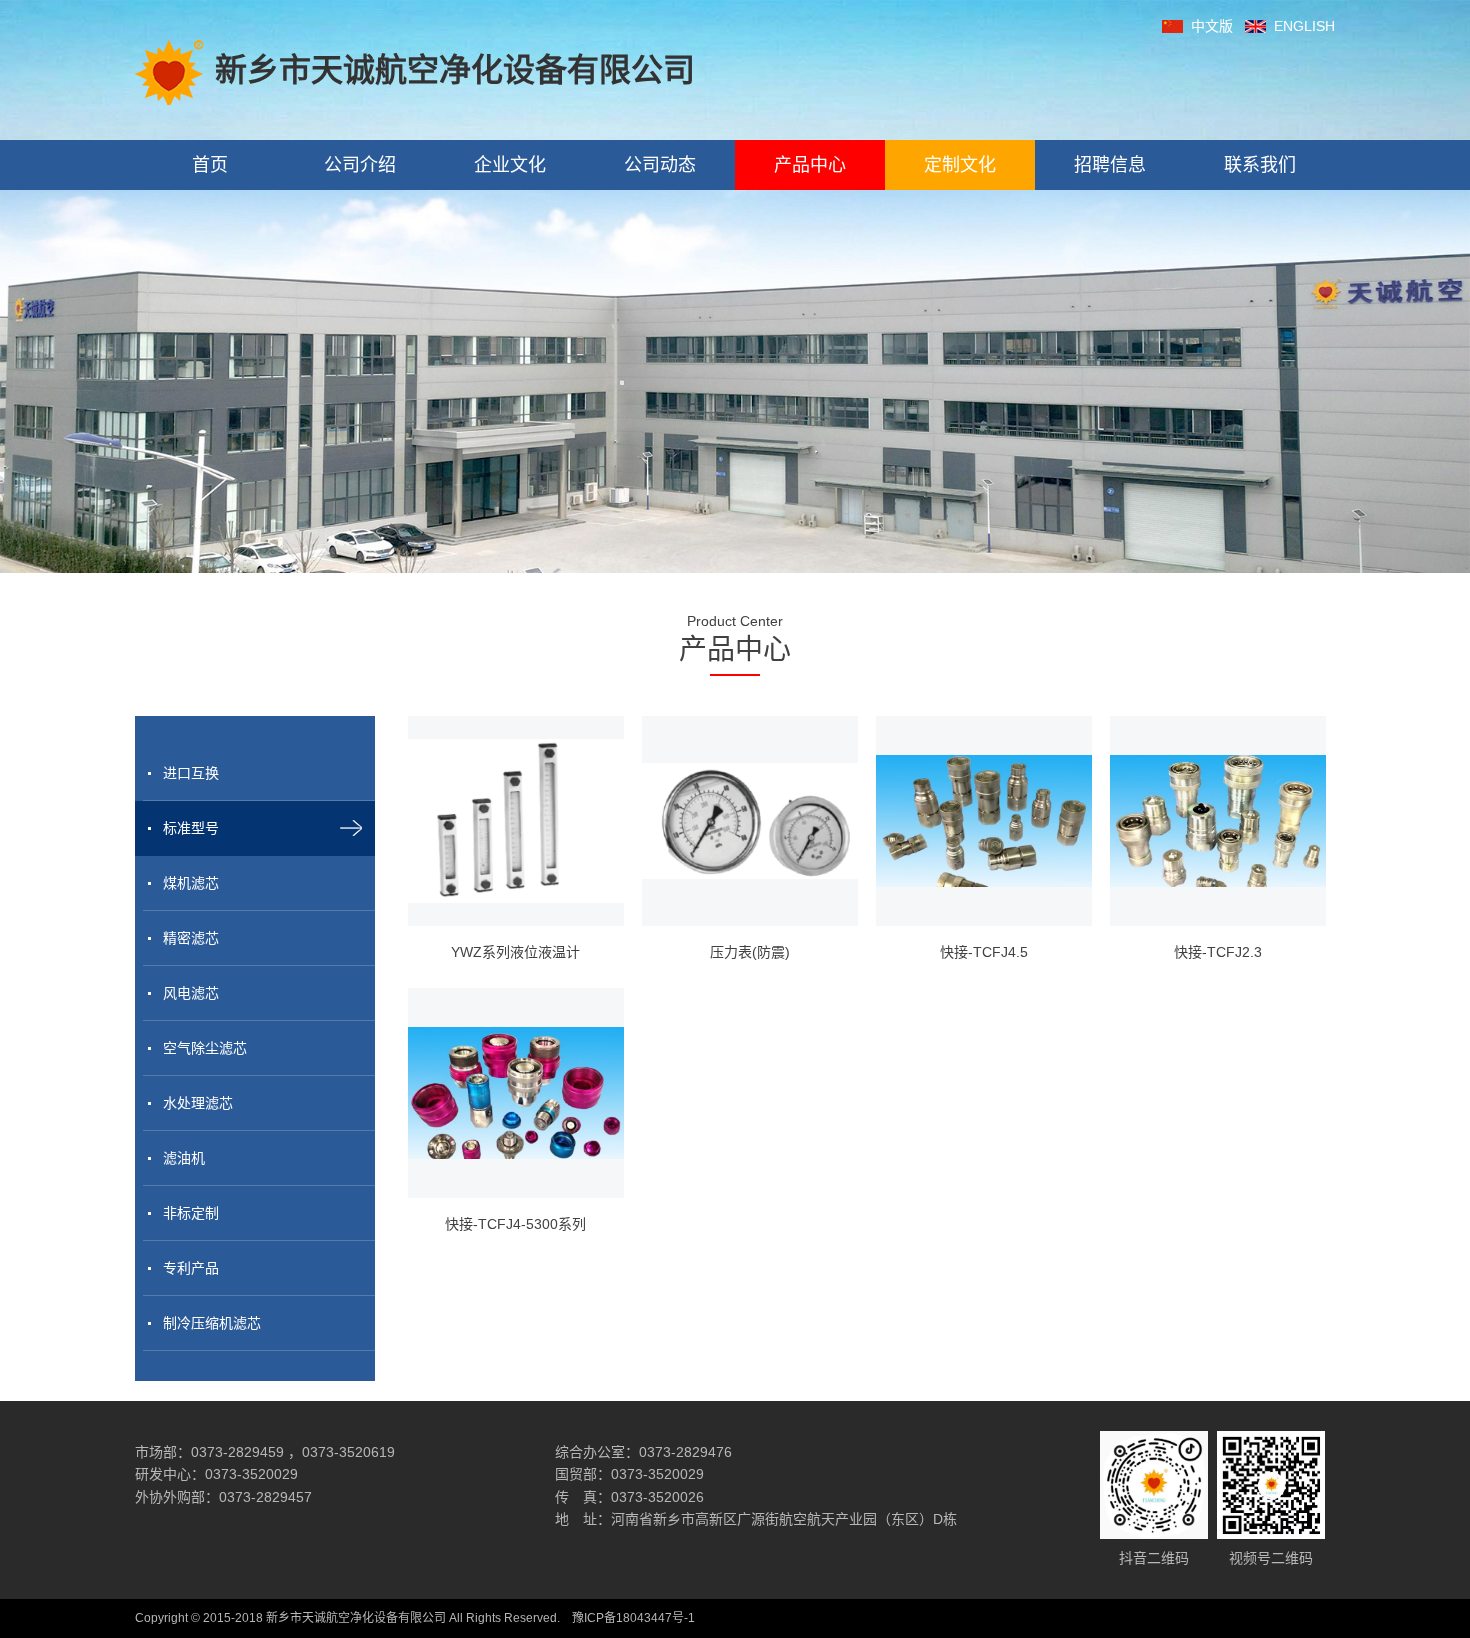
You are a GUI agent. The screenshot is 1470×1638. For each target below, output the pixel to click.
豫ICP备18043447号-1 (633, 1618)
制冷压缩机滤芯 (212, 1323)
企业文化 (510, 165)
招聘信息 (1110, 165)
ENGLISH (1304, 26)
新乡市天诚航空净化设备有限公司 (455, 70)
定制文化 (960, 165)
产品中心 (810, 165)
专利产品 (191, 1268)
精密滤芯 (191, 938)
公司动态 (660, 165)
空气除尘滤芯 (205, 1048)
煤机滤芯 (191, 883)
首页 (210, 165)
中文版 (1212, 26)
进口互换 (191, 773)
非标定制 (191, 1213)
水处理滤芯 (198, 1103)
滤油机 (184, 1158)
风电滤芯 (191, 993)
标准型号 (191, 828)
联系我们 (1260, 165)
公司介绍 (360, 165)
